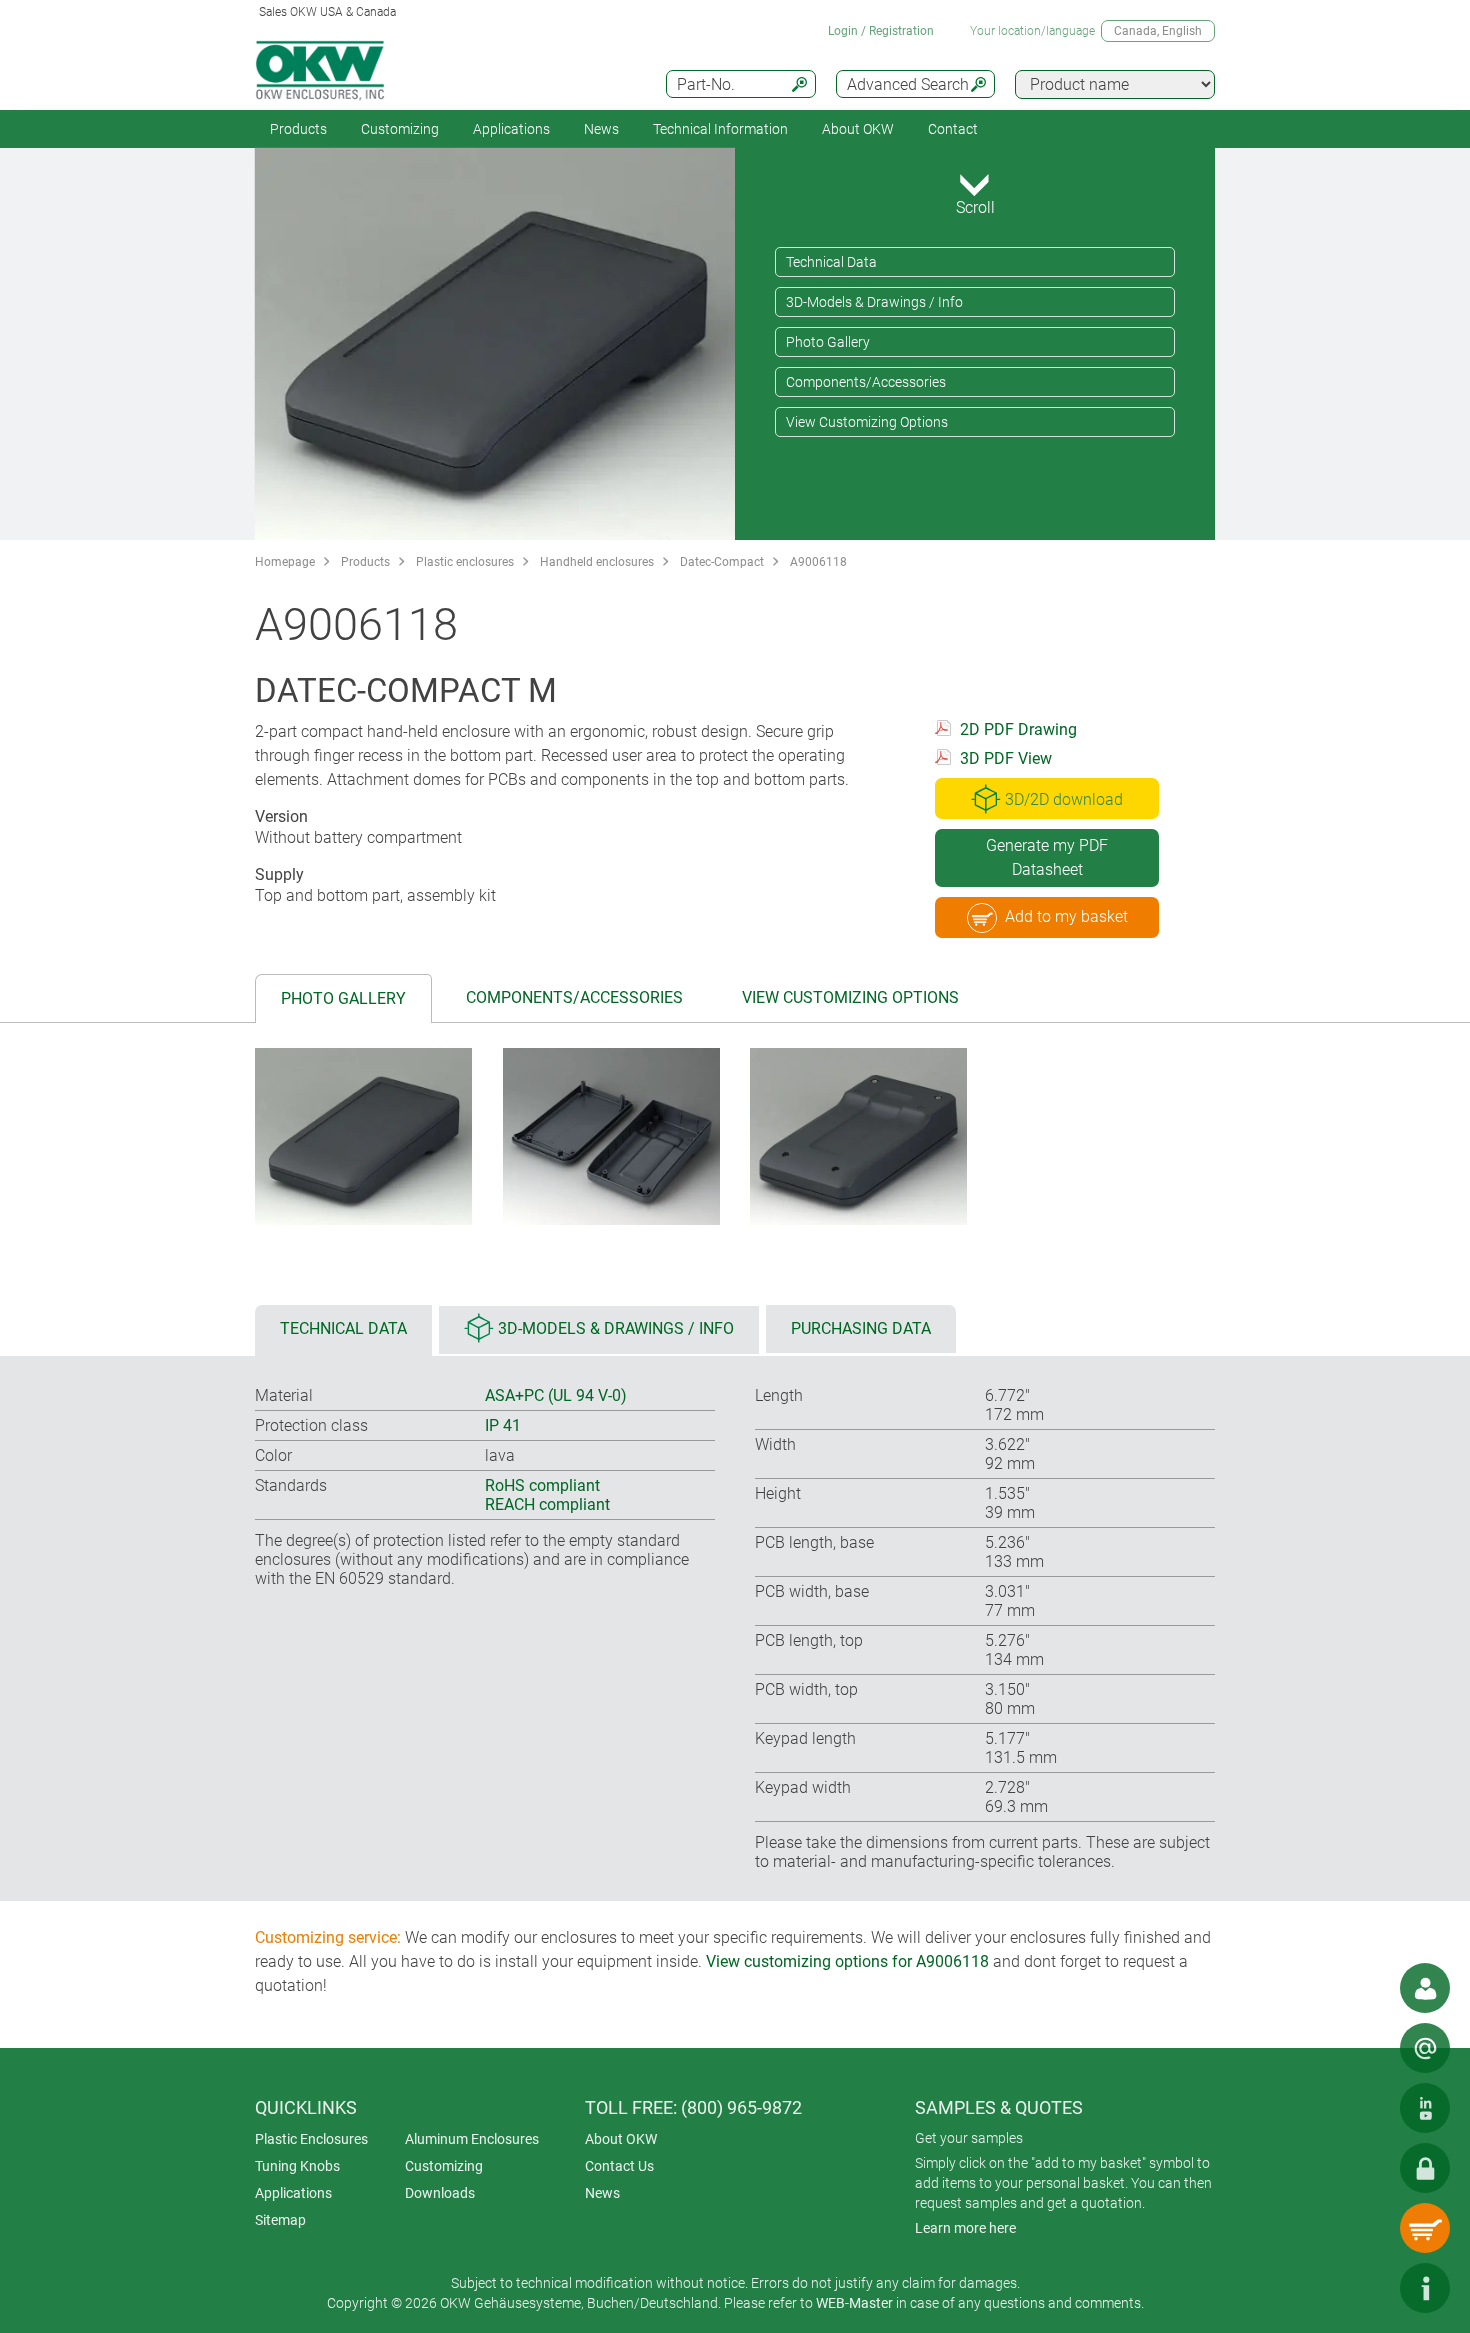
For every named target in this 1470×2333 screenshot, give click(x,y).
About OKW (621, 2139)
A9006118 (818, 562)
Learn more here (965, 2228)
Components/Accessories (866, 382)
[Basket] (1425, 2228)
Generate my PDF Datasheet (1047, 857)
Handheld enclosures (597, 562)
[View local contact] (1425, 1988)
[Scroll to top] (1365, 2288)
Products (298, 129)
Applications (511, 129)
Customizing (400, 129)
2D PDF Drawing (1018, 729)
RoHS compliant (542, 1485)
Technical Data (831, 262)
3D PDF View (1006, 758)
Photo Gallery (828, 342)
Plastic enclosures (465, 562)
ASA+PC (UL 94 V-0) (556, 1395)
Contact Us (619, 2166)
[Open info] (1425, 2288)
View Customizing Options (867, 422)
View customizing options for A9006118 (847, 1961)
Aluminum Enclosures (472, 2139)
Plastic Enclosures (311, 2139)
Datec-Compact (722, 562)
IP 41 (503, 1425)
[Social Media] (1425, 2108)
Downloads (440, 2193)
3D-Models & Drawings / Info (874, 302)
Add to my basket (1066, 916)
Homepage (285, 562)
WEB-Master (854, 2303)
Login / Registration (881, 31)
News (601, 129)
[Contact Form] (1425, 2048)
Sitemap (280, 2220)
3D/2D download (1064, 799)
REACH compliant (547, 1504)
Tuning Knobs (297, 2166)
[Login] (1425, 2168)
